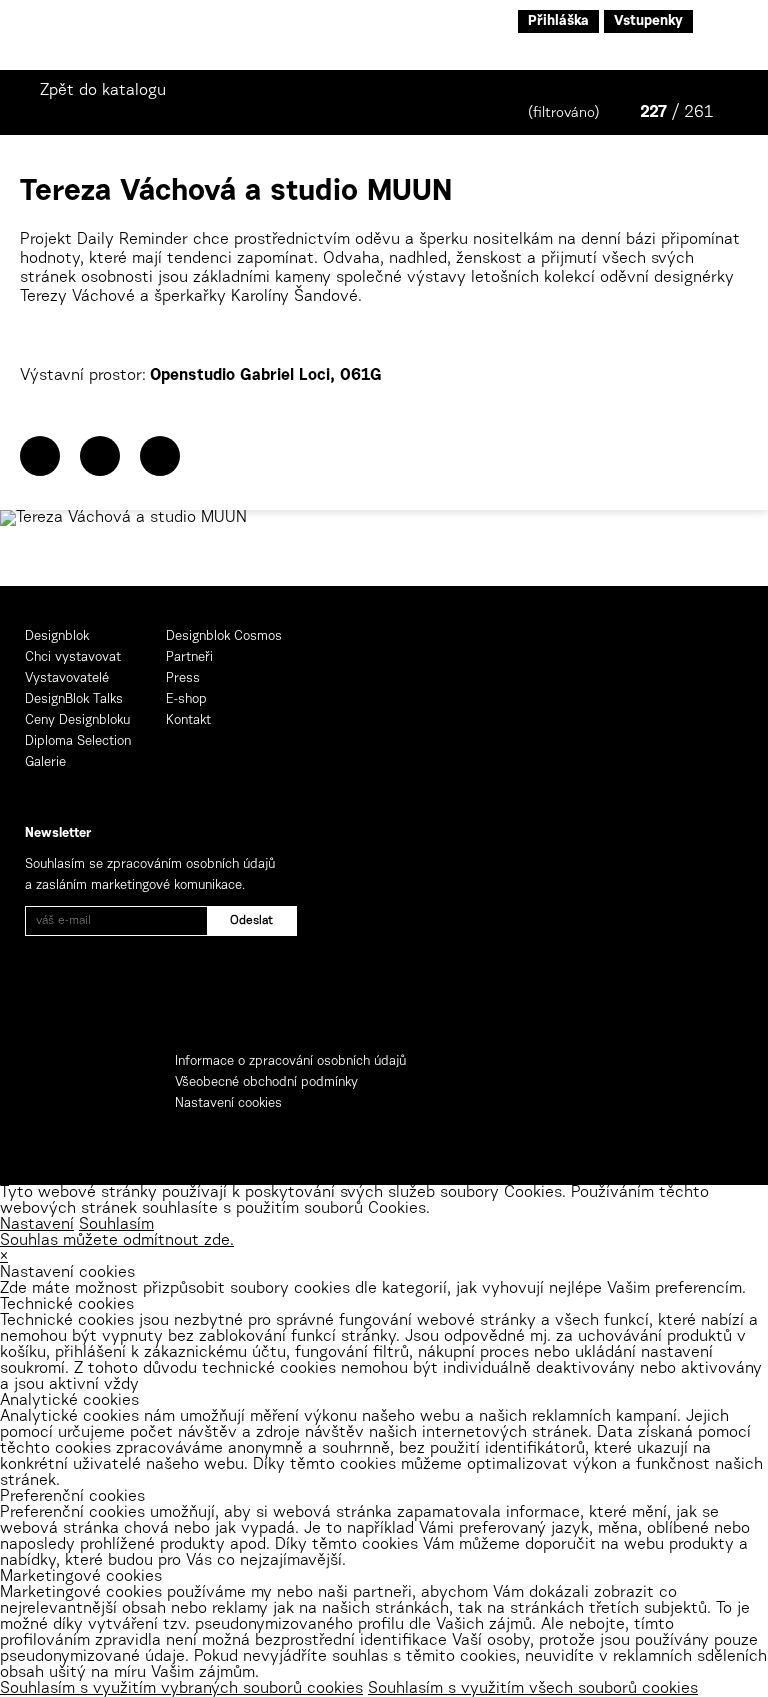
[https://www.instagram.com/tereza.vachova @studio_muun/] (160, 456)
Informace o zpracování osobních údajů (290, 1061)
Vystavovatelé (67, 678)
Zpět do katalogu (103, 91)
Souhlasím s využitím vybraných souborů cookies (181, 1689)
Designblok (57, 636)
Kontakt (188, 720)
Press (183, 678)
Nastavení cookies (228, 1103)
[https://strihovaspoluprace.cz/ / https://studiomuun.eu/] (40, 456)
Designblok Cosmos (224, 636)
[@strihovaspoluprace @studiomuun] (100, 456)
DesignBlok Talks (74, 699)
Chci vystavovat (73, 657)
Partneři (189, 657)
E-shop (186, 699)
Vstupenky (648, 22)
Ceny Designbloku (77, 720)
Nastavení (37, 1225)
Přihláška (558, 22)
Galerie (45, 762)
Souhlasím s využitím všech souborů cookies (533, 1689)
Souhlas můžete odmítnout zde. (117, 1241)
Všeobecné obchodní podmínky (266, 1082)
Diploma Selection (78, 741)
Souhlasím (116, 1225)
